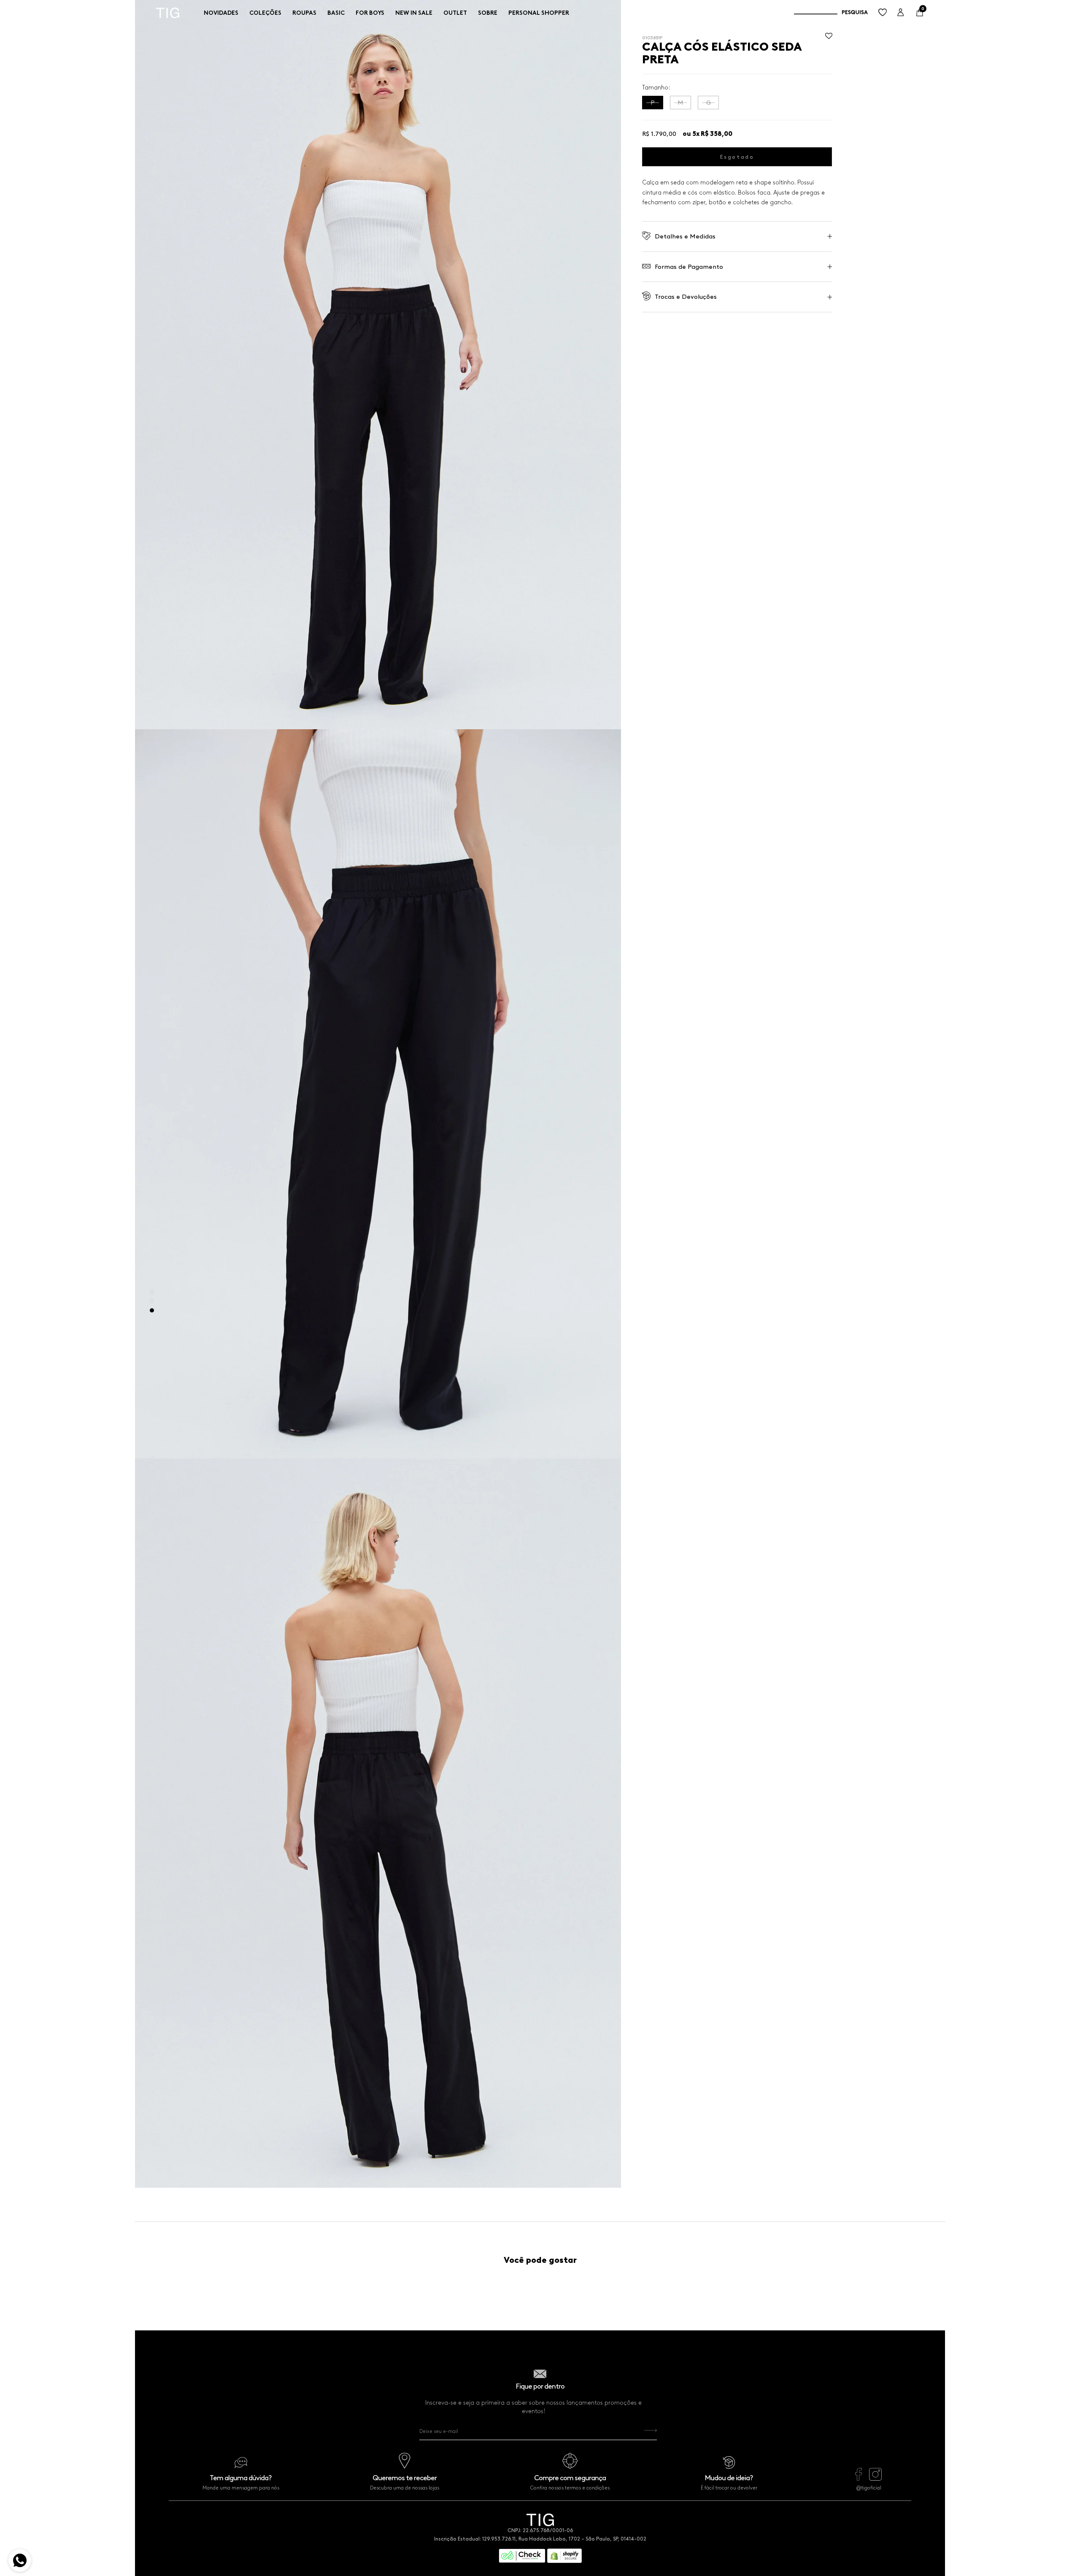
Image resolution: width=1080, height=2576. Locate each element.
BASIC (336, 13)
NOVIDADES (221, 13)
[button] (829, 38)
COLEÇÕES (265, 13)
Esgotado (737, 157)
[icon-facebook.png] (859, 2479)
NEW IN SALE (414, 13)
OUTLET (455, 13)
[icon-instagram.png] (875, 2479)
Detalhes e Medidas (685, 236)
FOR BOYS (370, 13)
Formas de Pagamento (689, 267)
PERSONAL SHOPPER (539, 13)
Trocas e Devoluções (686, 297)
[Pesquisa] (831, 13)
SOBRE (488, 13)
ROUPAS (304, 13)
